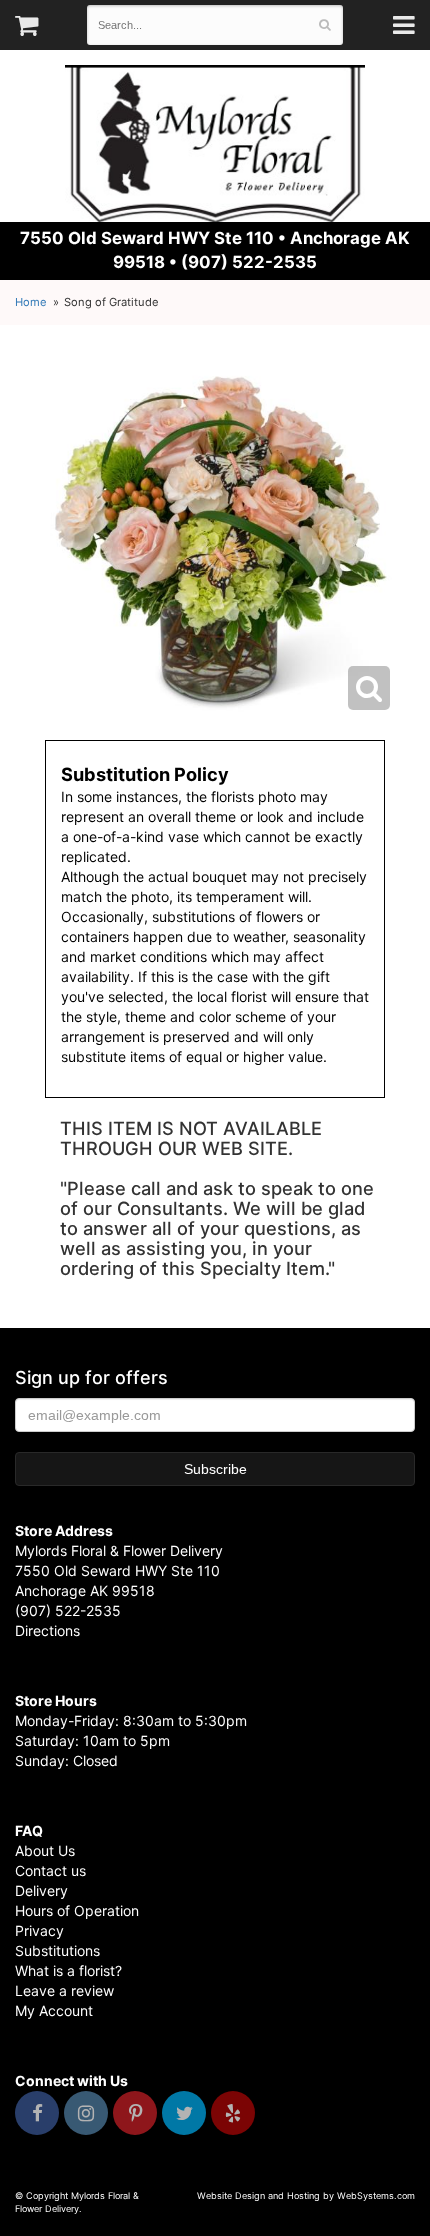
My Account (54, 2010)
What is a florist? (68, 1970)
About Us (45, 1850)
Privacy (39, 1930)
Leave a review (64, 1990)
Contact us (50, 1870)
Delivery (41, 1890)
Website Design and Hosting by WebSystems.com (306, 2195)
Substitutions (57, 1950)
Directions (47, 1630)
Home (31, 302)
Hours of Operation (77, 1910)
